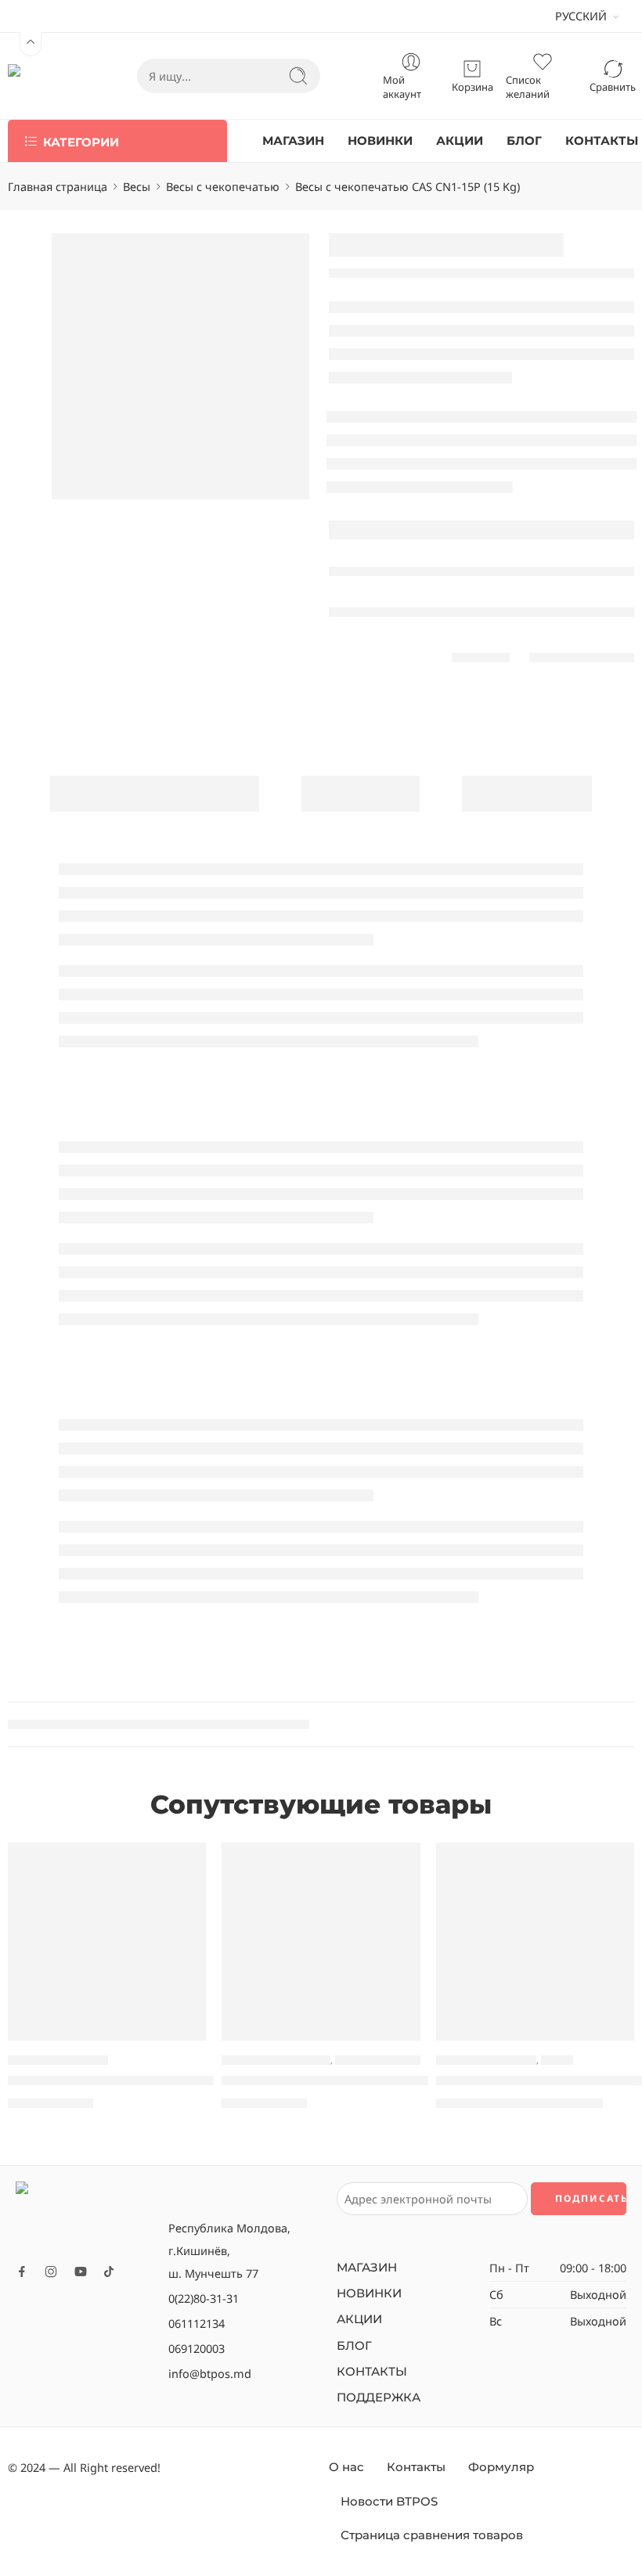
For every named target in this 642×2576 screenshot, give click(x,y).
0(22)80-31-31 (204, 2298)
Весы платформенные (276, 2060)
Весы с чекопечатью (223, 186)
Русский (581, 16)
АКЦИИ (460, 141)
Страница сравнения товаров (432, 2535)
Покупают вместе (155, 793)
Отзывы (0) (527, 793)
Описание (361, 793)
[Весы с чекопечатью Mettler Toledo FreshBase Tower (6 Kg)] (107, 1942)
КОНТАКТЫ (602, 141)
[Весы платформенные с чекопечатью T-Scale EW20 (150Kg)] (321, 1942)
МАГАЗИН (293, 141)
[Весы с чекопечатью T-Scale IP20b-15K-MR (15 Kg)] (535, 1942)
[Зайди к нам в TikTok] (109, 2272)
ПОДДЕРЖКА (379, 2398)
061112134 (197, 2323)
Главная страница (58, 186)
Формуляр (501, 2467)
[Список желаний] (183, 1864)
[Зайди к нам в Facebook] (22, 2272)
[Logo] (84, 2217)
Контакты (416, 2467)
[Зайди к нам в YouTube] (81, 2272)
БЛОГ (524, 141)
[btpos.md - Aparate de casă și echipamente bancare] (41, 76)
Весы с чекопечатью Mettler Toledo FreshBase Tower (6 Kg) (202, 2081)
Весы (137, 186)
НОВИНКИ (380, 141)
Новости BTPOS (389, 2502)
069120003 (197, 2348)
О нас (346, 2467)
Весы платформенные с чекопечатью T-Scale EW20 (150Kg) (418, 2081)
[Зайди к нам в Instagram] (51, 2272)
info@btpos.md (210, 2373)
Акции (557, 2060)
